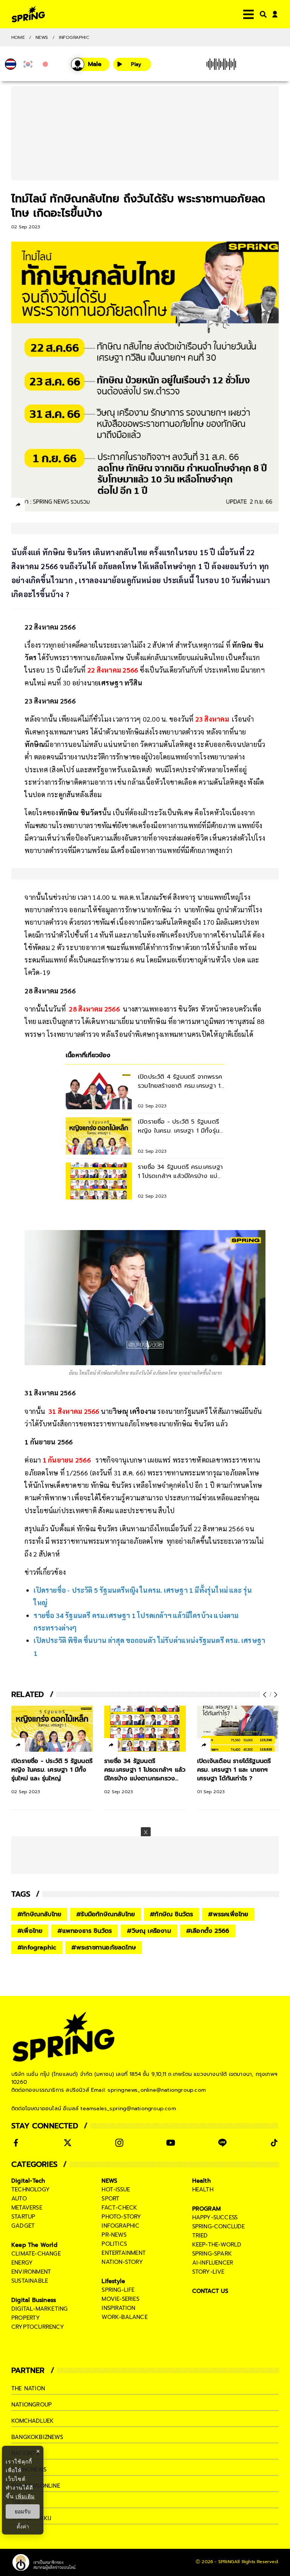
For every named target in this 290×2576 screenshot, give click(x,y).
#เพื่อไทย (30, 1931)
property (26, 2318)
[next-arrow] (275, 1695)
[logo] (28, 14)
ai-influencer (213, 2263)
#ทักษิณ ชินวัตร (171, 1914)
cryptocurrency (38, 2327)
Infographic (74, 37)
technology (31, 2190)
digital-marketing (39, 2309)
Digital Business (34, 2300)
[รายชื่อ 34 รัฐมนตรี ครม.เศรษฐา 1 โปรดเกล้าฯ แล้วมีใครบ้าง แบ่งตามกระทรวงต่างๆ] (145, 1729)
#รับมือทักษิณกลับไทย (106, 1914)
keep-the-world (217, 2245)
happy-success (215, 2217)
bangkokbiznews (37, 2437)
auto (19, 2199)
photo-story (121, 2217)
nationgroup (32, 2405)
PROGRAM (207, 2209)
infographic (120, 2226)
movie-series (120, 2299)
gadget (23, 2226)
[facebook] (32, 506)
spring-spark (212, 2254)
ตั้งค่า (23, 2527)
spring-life (118, 2290)
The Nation (28, 2388)
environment (31, 2272)
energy (22, 2263)
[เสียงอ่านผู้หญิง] (90, 64)
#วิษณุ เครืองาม (149, 1931)
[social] (16, 2143)
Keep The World (34, 2245)
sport (110, 2199)
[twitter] (46, 504)
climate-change (36, 2254)
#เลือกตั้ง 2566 (208, 1931)
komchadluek (32, 2421)
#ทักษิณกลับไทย (39, 1914)
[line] (59, 506)
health (203, 2190)
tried (200, 2236)
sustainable (30, 2281)
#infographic (37, 1948)
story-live (208, 2272)
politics (114, 2244)
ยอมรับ (23, 2511)
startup (23, 2217)
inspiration (118, 2308)
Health (201, 2181)
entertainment (124, 2253)
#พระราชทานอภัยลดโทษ (104, 1948)
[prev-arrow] (265, 1695)
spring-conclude (219, 2226)
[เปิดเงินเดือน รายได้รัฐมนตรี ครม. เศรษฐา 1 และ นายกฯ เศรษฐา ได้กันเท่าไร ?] (238, 1729)
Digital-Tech (28, 2181)
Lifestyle (113, 2281)
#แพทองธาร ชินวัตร (85, 1931)
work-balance (124, 2317)
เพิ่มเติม (25, 2496)
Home (18, 37)
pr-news (114, 2235)
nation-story (122, 2262)
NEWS (42, 37)
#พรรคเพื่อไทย (228, 1914)
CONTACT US (211, 2291)
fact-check (119, 2208)
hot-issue (116, 2190)
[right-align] (262, 14)
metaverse (27, 2208)
